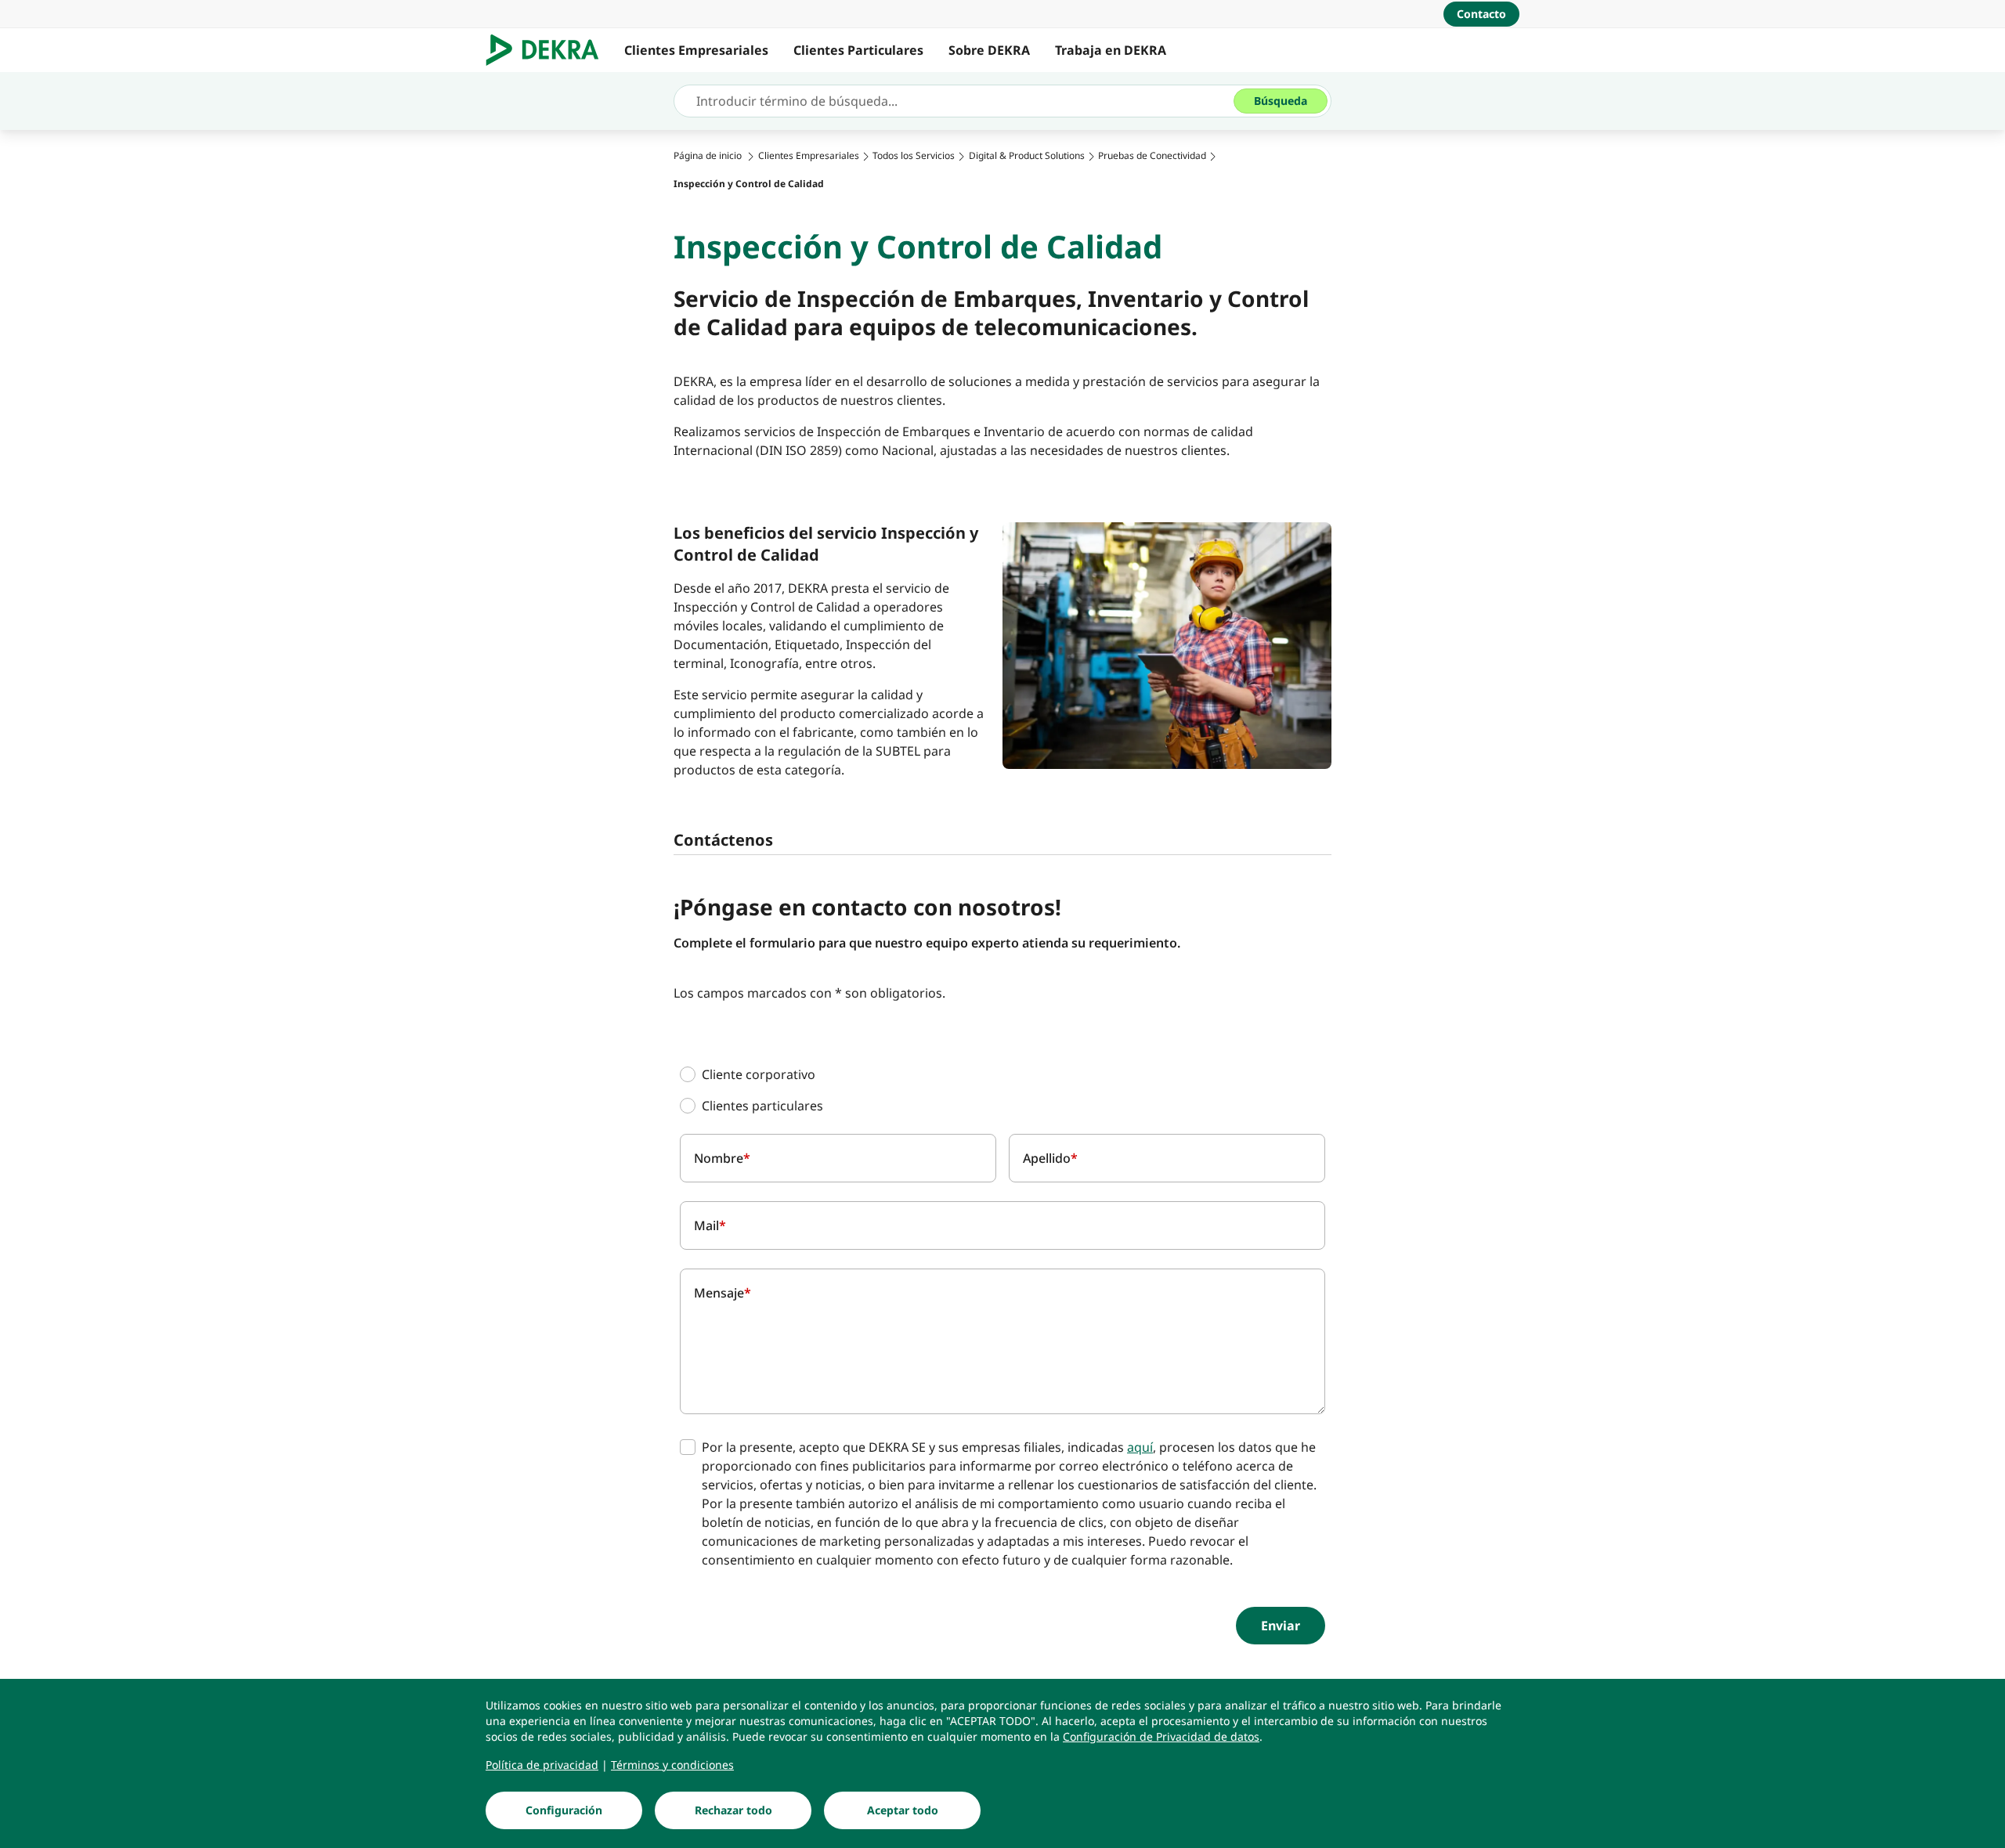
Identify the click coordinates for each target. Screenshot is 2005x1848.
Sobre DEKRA (989, 50)
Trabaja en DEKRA (1111, 50)
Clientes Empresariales (696, 50)
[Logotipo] (549, 50)
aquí (1140, 1447)
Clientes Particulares (858, 50)
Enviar (1281, 1626)
